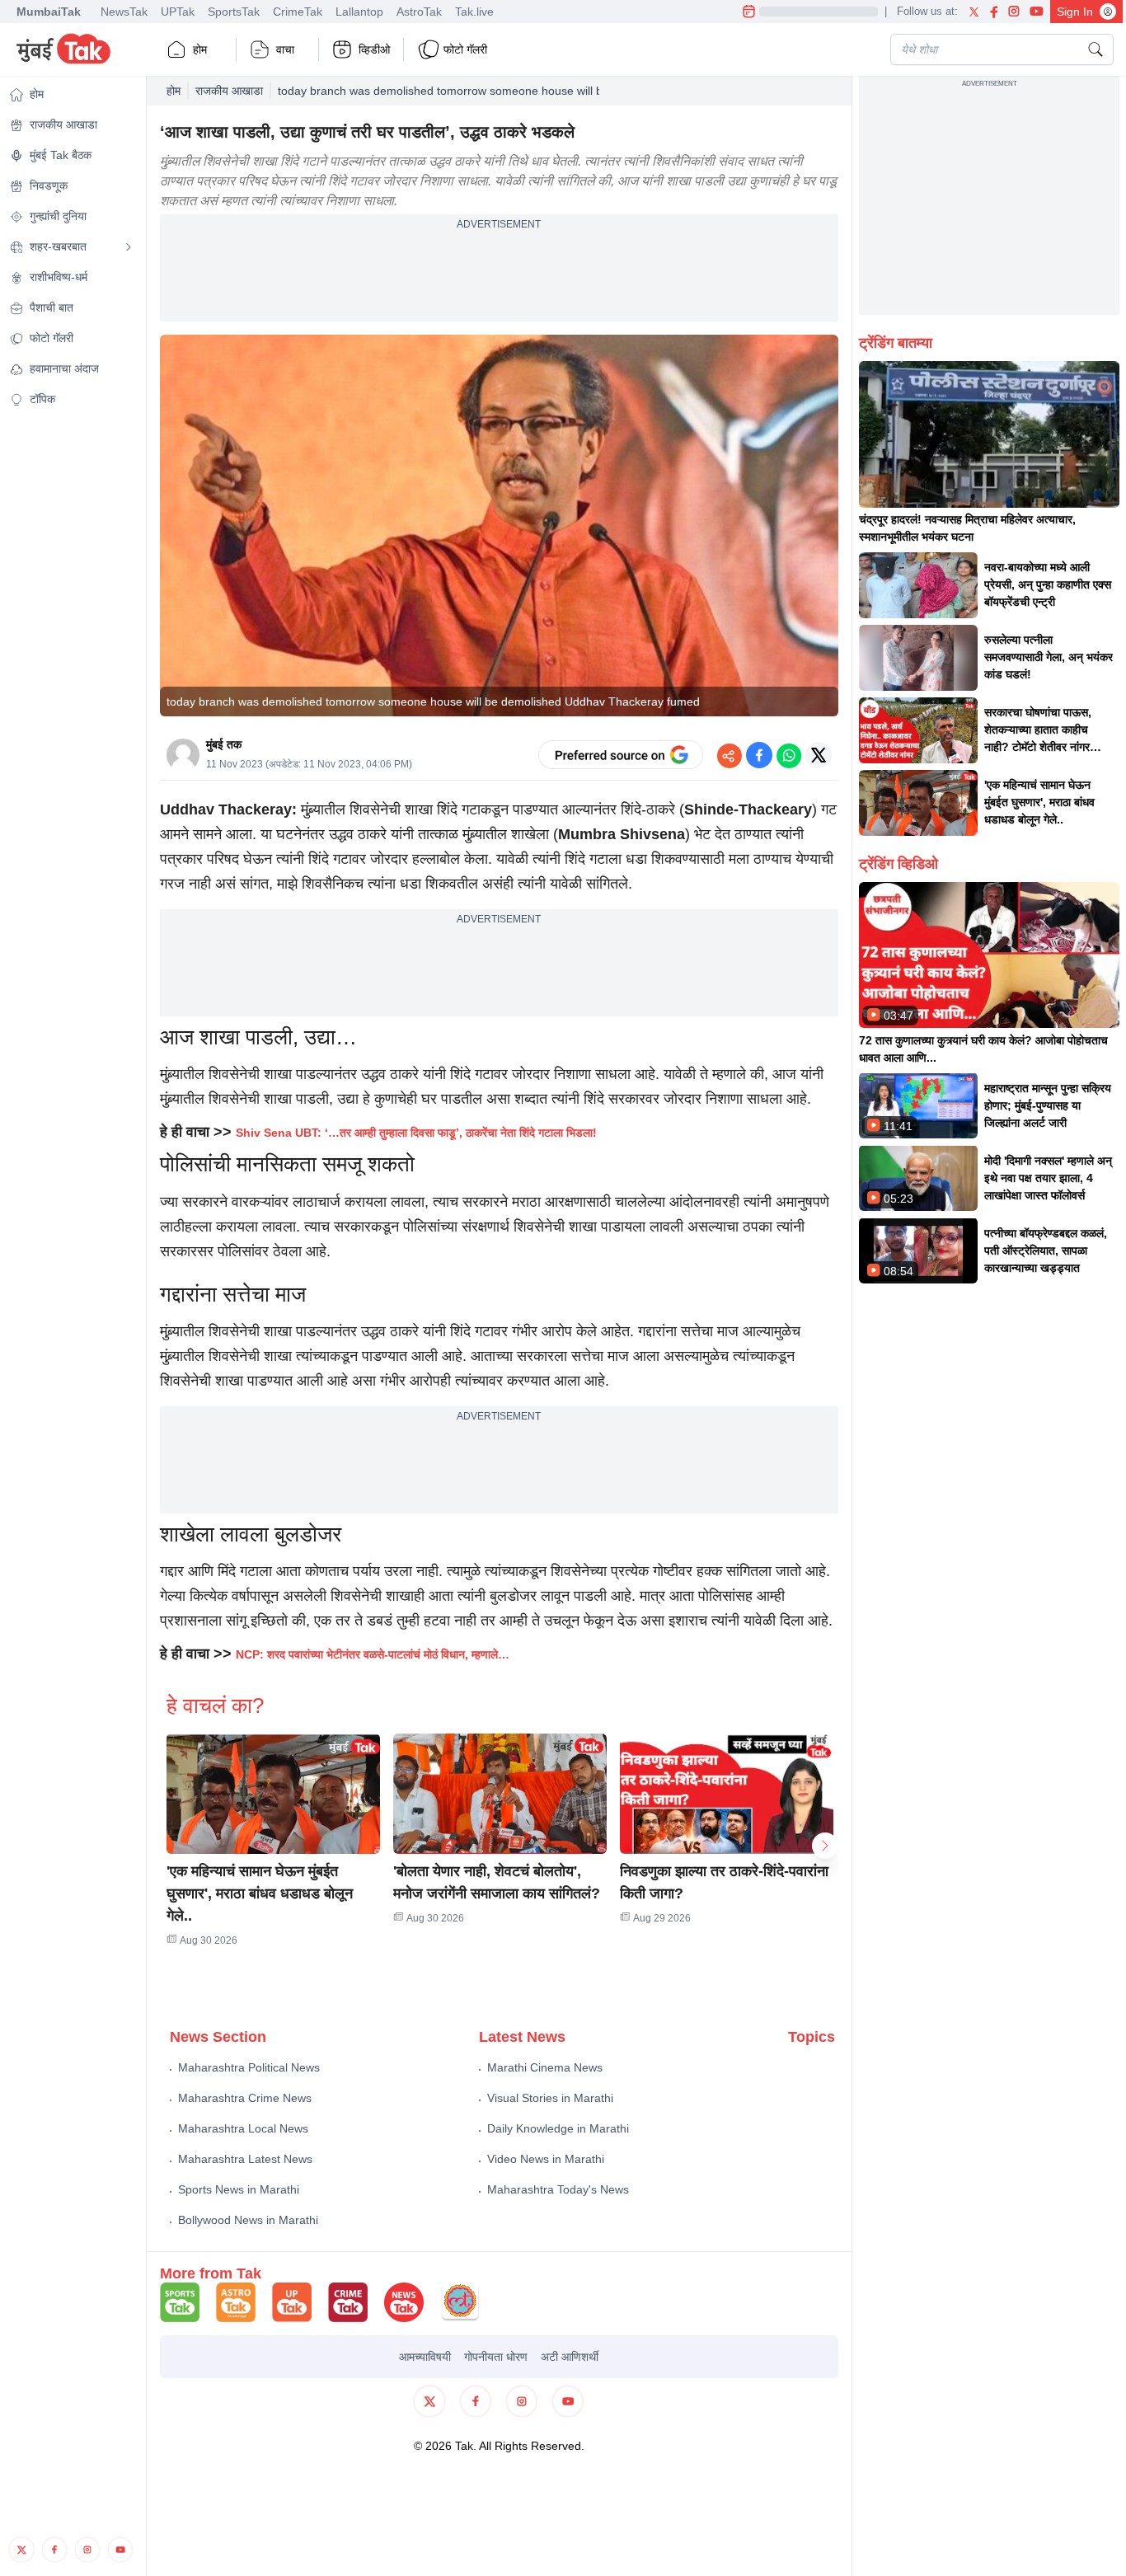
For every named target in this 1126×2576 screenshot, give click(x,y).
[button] (273, 1794)
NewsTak (124, 12)
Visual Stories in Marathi (550, 2098)
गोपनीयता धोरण (496, 2357)
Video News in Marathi (546, 2159)
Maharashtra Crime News (245, 2098)
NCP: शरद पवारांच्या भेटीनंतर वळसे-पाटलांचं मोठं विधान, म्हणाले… (374, 1654)
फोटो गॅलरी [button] (465, 49)
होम (200, 49)
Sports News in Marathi (239, 2189)
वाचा (285, 49)
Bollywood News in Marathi (248, 2220)
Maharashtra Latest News (245, 2159)
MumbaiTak (49, 12)
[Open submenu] (129, 247)
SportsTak (234, 12)
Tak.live (474, 12)
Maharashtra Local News (243, 2128)
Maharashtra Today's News (558, 2189)
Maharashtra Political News (249, 2067)
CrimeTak (298, 12)
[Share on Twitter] (819, 755)
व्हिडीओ (374, 49)
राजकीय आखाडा (229, 91)
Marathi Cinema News (545, 2067)
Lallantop (359, 12)
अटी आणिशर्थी (570, 2357)
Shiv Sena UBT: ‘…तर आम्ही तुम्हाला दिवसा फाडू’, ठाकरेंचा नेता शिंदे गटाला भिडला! (416, 1133)
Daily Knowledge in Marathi (558, 2128)
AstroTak (419, 12)
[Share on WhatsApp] (789, 755)
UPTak (178, 12)
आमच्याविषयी (425, 2357)
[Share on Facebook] (759, 755)
